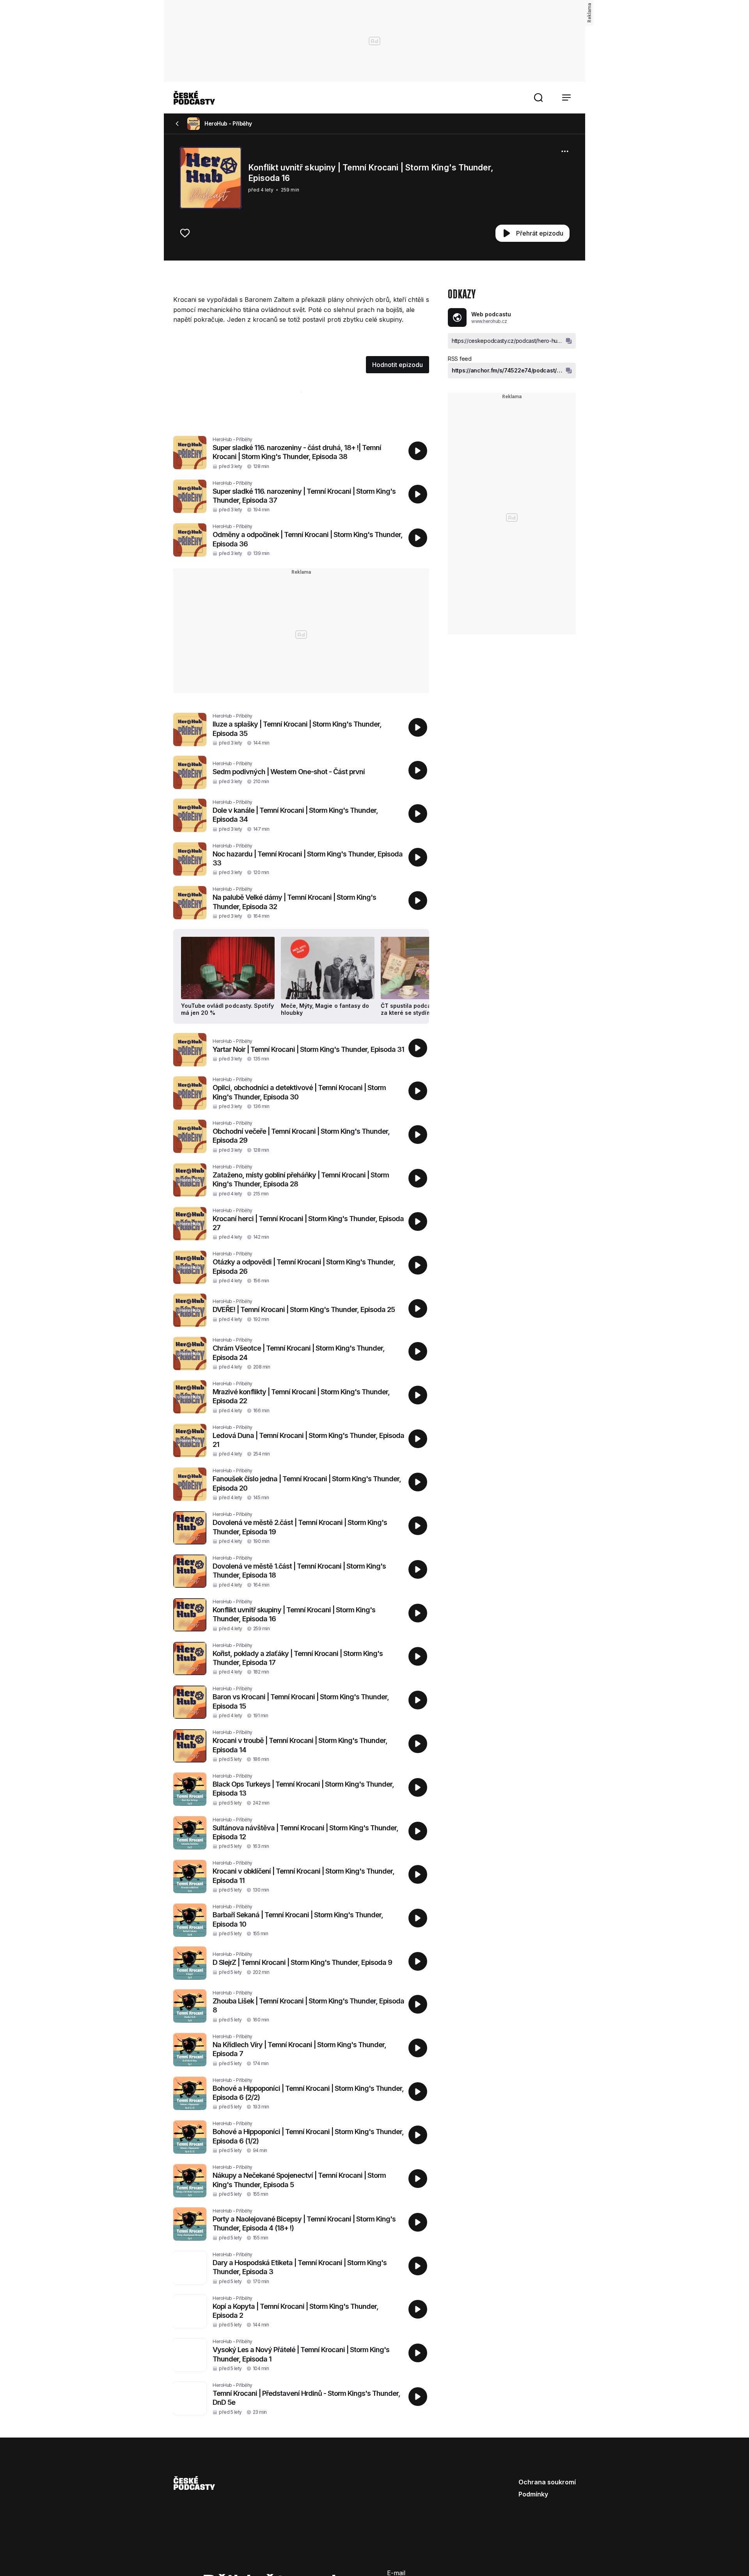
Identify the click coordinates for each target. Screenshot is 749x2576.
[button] (538, 98)
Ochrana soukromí (547, 2482)
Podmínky (533, 2494)
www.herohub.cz (489, 321)
